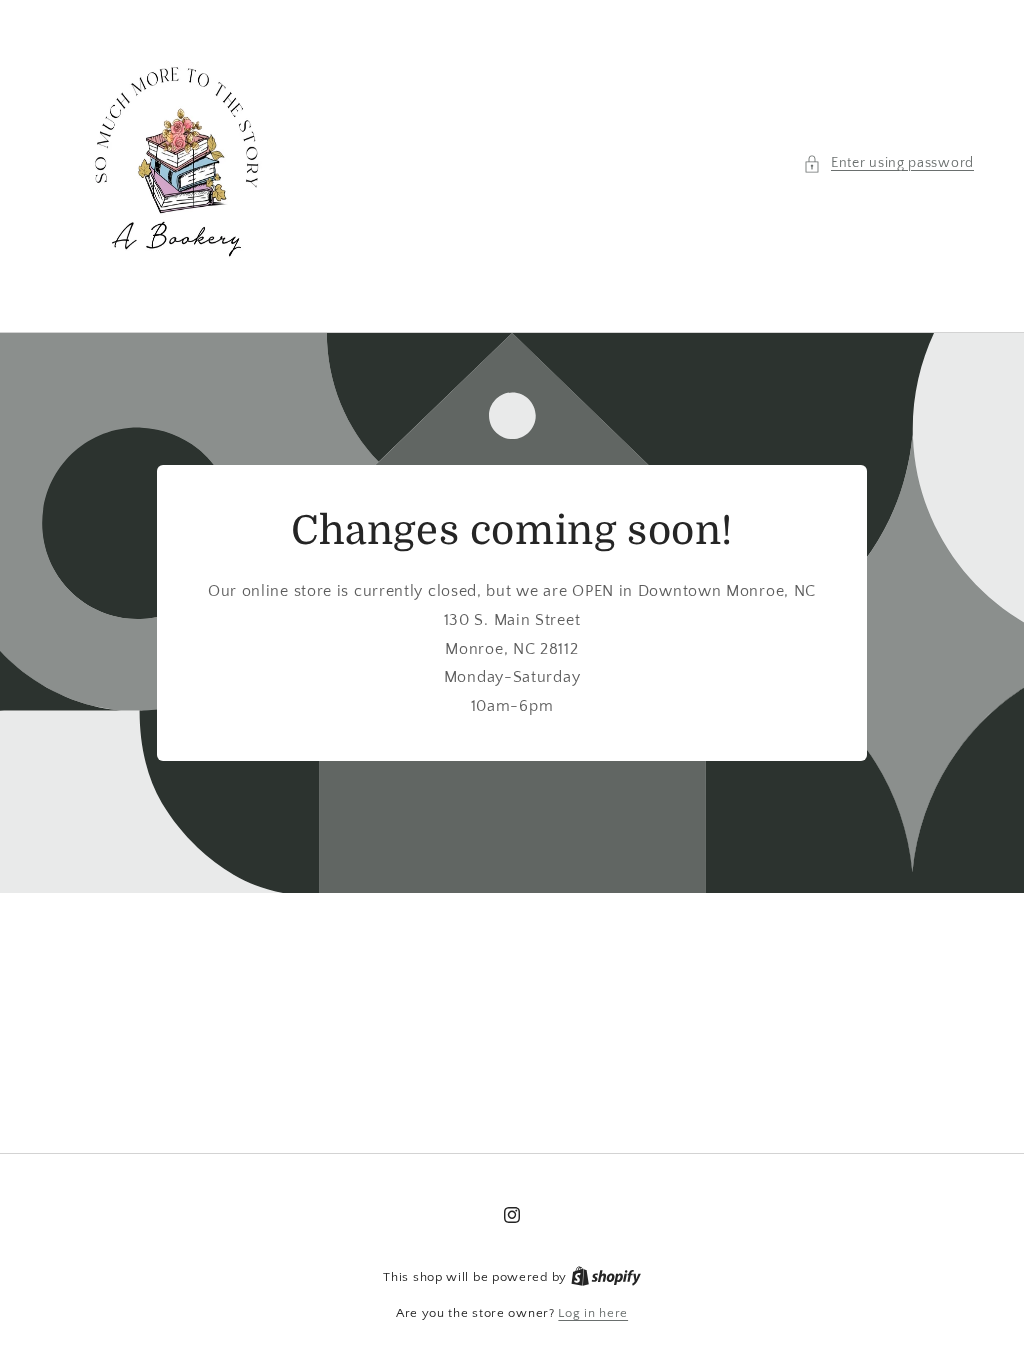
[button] (888, 163)
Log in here (593, 1313)
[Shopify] (606, 1277)
